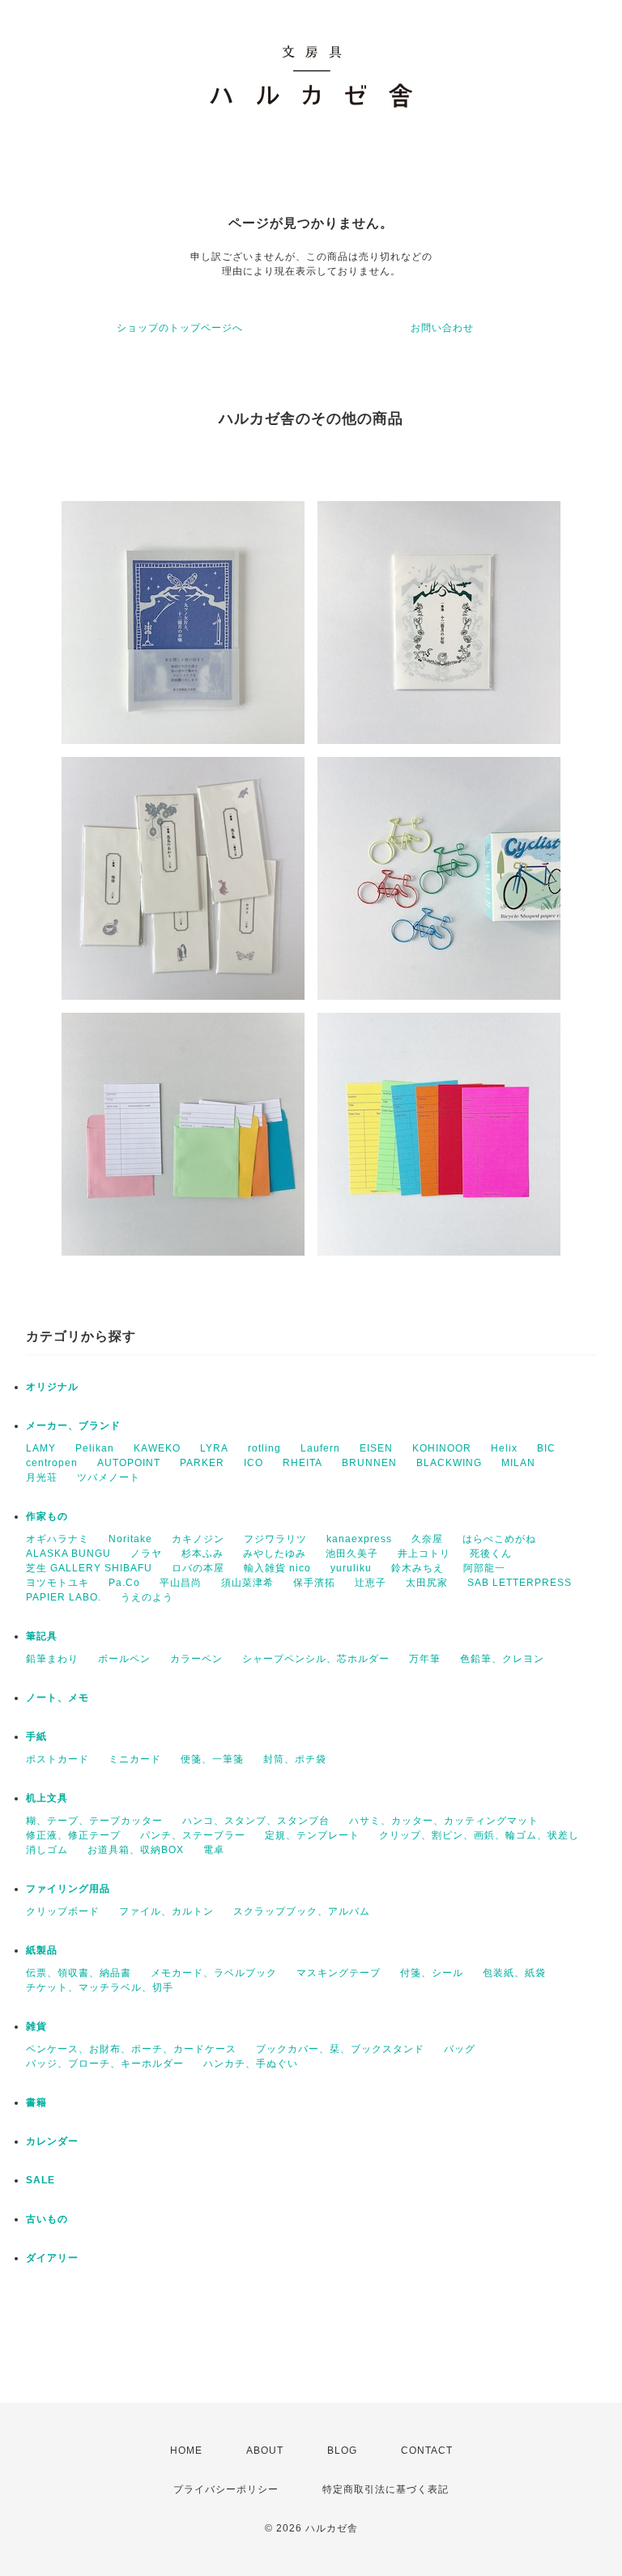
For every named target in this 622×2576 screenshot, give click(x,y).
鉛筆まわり (52, 1659)
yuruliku (351, 1568)
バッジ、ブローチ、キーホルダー (105, 2064)
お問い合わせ (442, 328)
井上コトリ (424, 1554)
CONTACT (427, 2451)
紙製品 (42, 1950)
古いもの (47, 2219)
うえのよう (147, 1597)
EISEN (376, 1448)
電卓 (214, 1850)
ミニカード (135, 1759)
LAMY (41, 1448)
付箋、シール (432, 1973)
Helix (504, 1448)
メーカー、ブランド (73, 1426)
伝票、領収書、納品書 (79, 1973)
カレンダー (52, 2141)
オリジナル (52, 1387)
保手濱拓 (314, 1583)
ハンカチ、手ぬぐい (251, 2064)
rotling (264, 1448)
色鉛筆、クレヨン (502, 1659)
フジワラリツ (275, 1539)
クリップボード (63, 1911)
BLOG (342, 2451)
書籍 (36, 2102)
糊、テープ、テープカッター (94, 1821)
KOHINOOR (442, 1448)
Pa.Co (124, 1583)
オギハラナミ (58, 1539)
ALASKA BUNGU (68, 1554)
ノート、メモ (58, 1698)
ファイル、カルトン (166, 1911)
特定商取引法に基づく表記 (386, 2489)
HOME (186, 2451)
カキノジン (198, 1539)
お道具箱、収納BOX (136, 1850)
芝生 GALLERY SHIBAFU (89, 1568)
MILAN (518, 1463)
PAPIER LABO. (64, 1597)
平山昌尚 (181, 1583)
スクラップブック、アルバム (302, 1911)
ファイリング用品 (68, 1889)
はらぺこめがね (499, 1539)
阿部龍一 (484, 1568)
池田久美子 (352, 1554)
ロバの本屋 (198, 1568)
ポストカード (58, 1759)
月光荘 (42, 1477)
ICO (253, 1463)
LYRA (214, 1448)
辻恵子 (371, 1583)
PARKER (202, 1463)
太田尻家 (427, 1583)
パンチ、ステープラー (193, 1835)
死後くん (491, 1554)
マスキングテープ (339, 1973)
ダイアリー (52, 2258)
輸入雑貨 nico (277, 1568)
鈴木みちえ (418, 1568)
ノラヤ (146, 1554)
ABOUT (265, 2451)
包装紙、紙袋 (514, 1973)
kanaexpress (359, 1539)
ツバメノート (109, 1477)
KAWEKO (157, 1448)
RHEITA (302, 1463)
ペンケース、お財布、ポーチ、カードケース (131, 2049)
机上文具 (47, 1798)
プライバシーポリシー (226, 2489)
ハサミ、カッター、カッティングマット (444, 1821)
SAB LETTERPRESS (520, 1583)
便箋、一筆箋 (212, 1759)
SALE (40, 2180)
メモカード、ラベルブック (214, 1973)
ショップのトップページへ (180, 328)
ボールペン (124, 1659)
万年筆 (425, 1659)
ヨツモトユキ (58, 1583)
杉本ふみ (202, 1554)
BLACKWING (449, 1463)
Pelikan (95, 1448)
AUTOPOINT (129, 1463)
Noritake (130, 1539)
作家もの (47, 1516)
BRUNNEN (369, 1463)
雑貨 (36, 2026)
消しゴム (47, 1850)
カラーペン (196, 1659)
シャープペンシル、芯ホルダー (316, 1659)
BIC (546, 1448)
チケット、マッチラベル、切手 (100, 1987)
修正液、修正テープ (73, 1835)
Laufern (320, 1448)
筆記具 (42, 1636)
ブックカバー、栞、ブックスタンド (340, 2049)
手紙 (36, 1736)
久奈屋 (427, 1539)
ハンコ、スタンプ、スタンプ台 (256, 1821)
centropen (52, 1463)
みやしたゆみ (275, 1554)
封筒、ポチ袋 (295, 1759)
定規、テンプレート (312, 1835)
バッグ (460, 2049)
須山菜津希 (247, 1583)
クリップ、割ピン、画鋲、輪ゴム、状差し (479, 1835)
